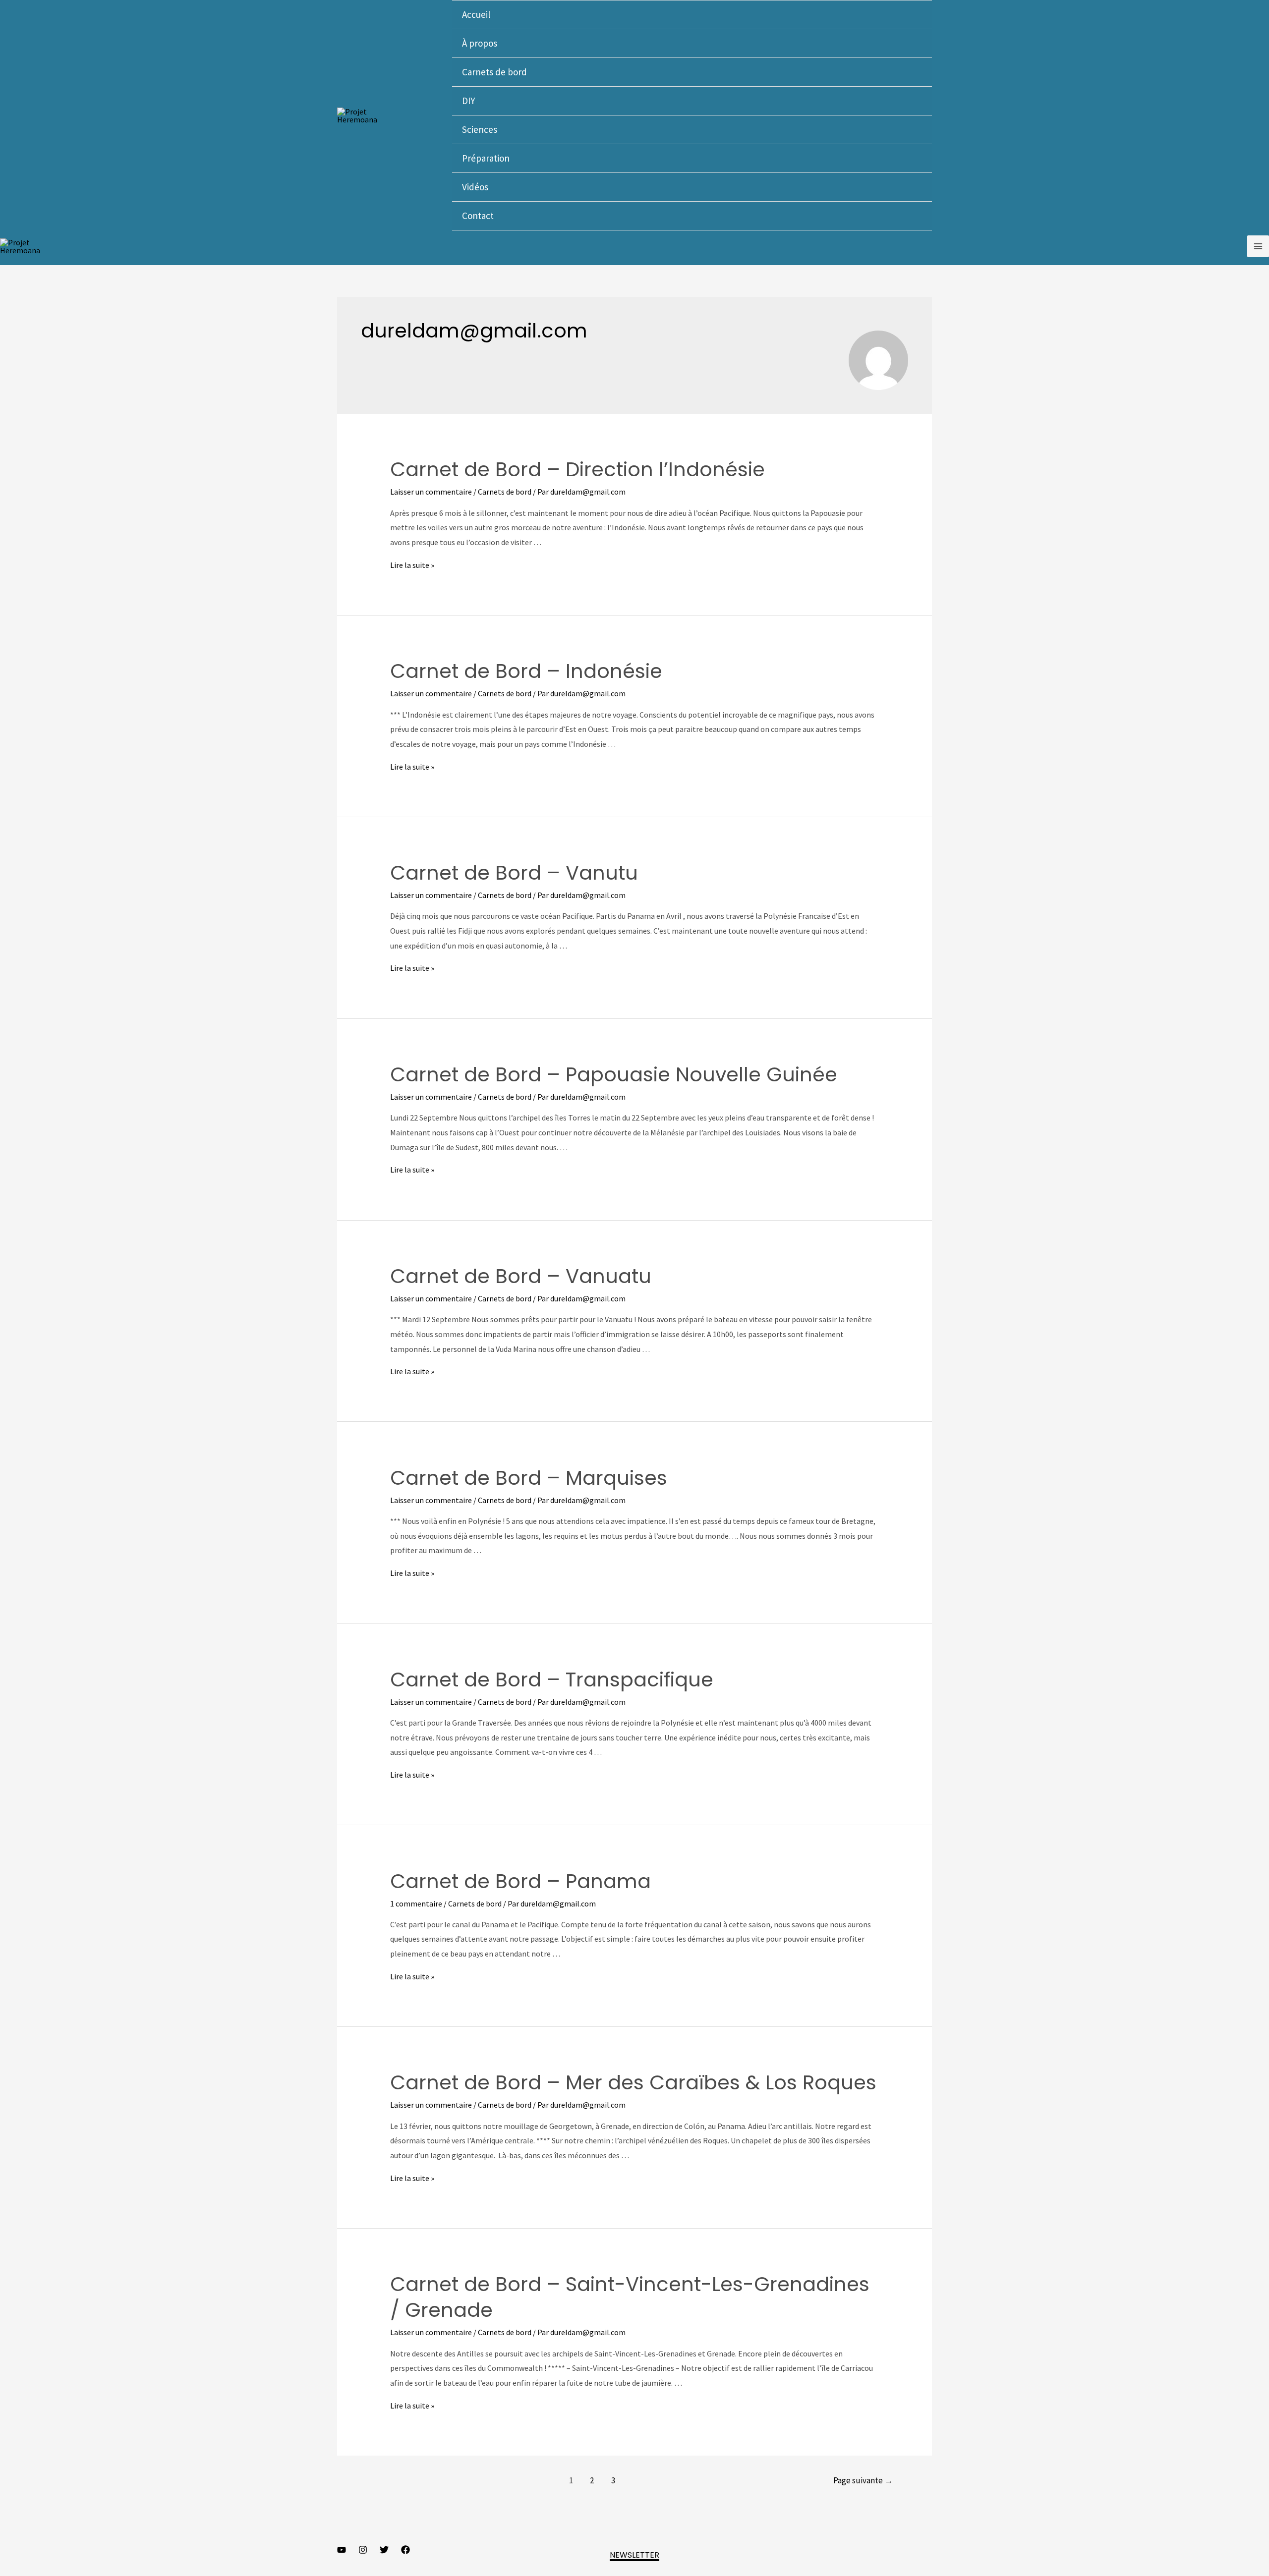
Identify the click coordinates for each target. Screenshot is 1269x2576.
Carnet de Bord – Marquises (529, 1478)
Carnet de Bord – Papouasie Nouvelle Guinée (614, 1074)
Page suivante (863, 2480)
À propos (480, 43)
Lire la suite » (412, 565)
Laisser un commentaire (431, 492)
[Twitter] (384, 2550)
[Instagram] (363, 2550)
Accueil (476, 14)
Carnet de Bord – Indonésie (526, 671)
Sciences (480, 129)
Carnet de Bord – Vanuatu (521, 1276)
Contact (478, 216)
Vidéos (475, 187)
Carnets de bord (494, 72)
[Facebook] (405, 2550)
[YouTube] (342, 2550)
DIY (468, 101)
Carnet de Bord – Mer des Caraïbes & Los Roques (633, 2082)
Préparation (486, 158)
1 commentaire (416, 1904)
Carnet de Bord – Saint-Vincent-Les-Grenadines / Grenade (630, 2297)
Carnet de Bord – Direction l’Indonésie (577, 469)
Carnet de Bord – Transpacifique (552, 1680)
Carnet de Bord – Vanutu (514, 873)
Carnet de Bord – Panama (520, 1881)
